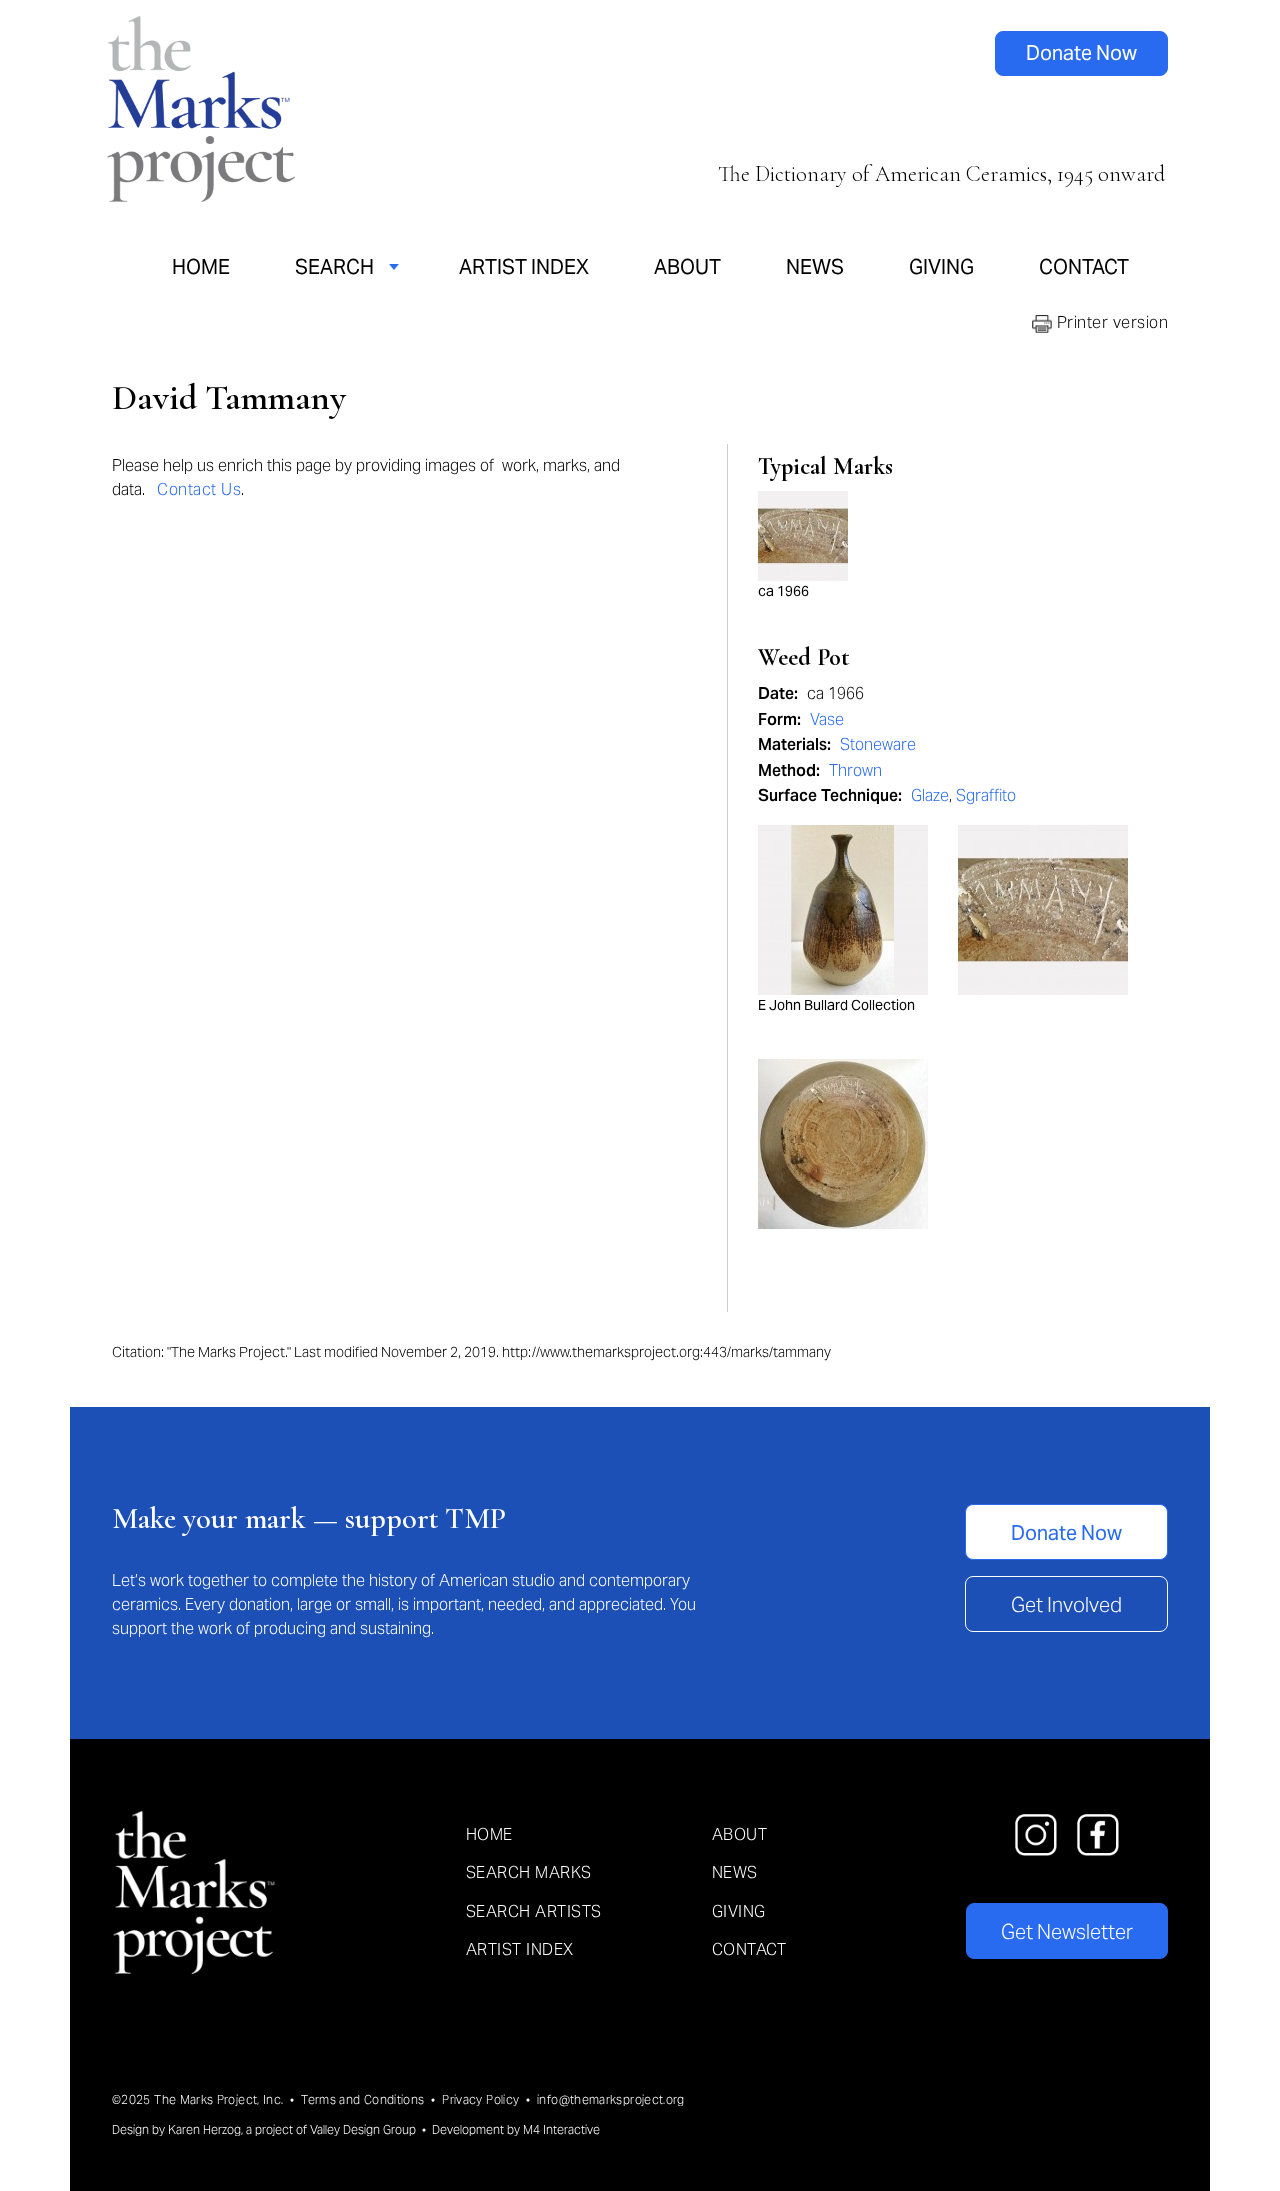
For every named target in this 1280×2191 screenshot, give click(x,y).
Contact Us (199, 489)
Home (201, 267)
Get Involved (1066, 1605)
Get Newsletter (1067, 1932)
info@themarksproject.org (611, 2099)
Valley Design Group (363, 2129)
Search (334, 267)
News (815, 267)
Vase (827, 719)
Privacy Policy (480, 2099)
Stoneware (878, 744)
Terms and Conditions (362, 2099)
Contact (1084, 267)
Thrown (855, 770)
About (687, 267)
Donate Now (1081, 53)
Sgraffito (986, 795)
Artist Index (524, 267)
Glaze (930, 795)
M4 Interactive (561, 2129)
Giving (941, 267)
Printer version (1110, 322)
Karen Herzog (204, 2129)
